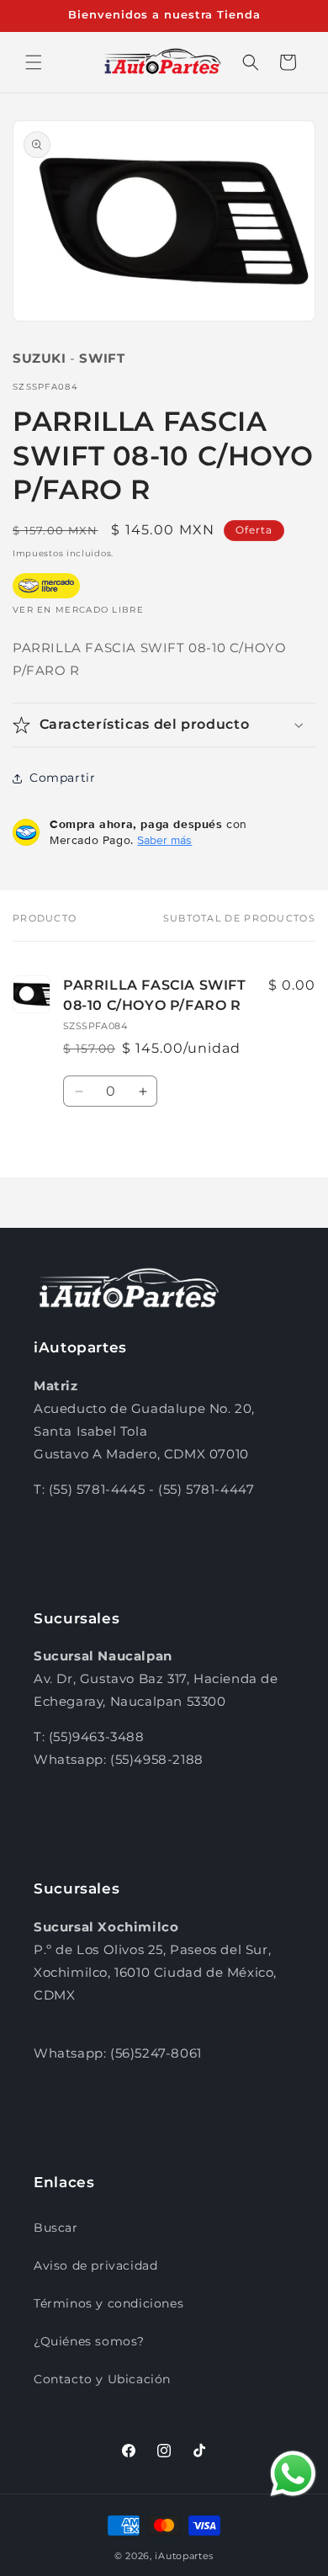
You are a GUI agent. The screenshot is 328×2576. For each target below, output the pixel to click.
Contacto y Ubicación (102, 2379)
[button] (34, 62)
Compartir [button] (62, 778)
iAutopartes (184, 2556)
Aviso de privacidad (95, 2265)
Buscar (56, 2228)
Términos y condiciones (108, 2303)
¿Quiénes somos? (89, 2341)
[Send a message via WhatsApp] (293, 2474)
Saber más (164, 840)
